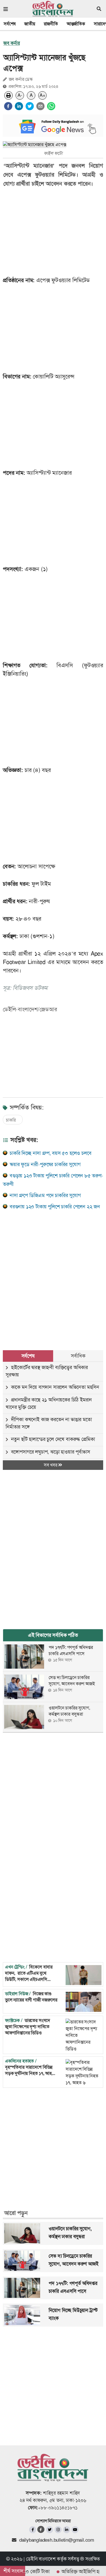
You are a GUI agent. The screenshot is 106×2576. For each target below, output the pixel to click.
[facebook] (8, 106)
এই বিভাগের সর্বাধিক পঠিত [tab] (53, 1635)
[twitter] (30, 106)
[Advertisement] (53, 1274)
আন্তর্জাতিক (76, 24)
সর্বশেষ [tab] (28, 1356)
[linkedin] (19, 106)
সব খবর (51, 1465)
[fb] (33, 2530)
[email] (40, 106)
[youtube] (75, 2530)
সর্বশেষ (10, 24)
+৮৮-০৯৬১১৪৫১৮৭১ (58, 2508)
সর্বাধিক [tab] (78, 1356)
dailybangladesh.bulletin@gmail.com (57, 2540)
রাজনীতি (51, 24)
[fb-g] (41, 2529)
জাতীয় (30, 24)
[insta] (58, 2530)
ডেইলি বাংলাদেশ (41, 2559)
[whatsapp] (51, 106)
